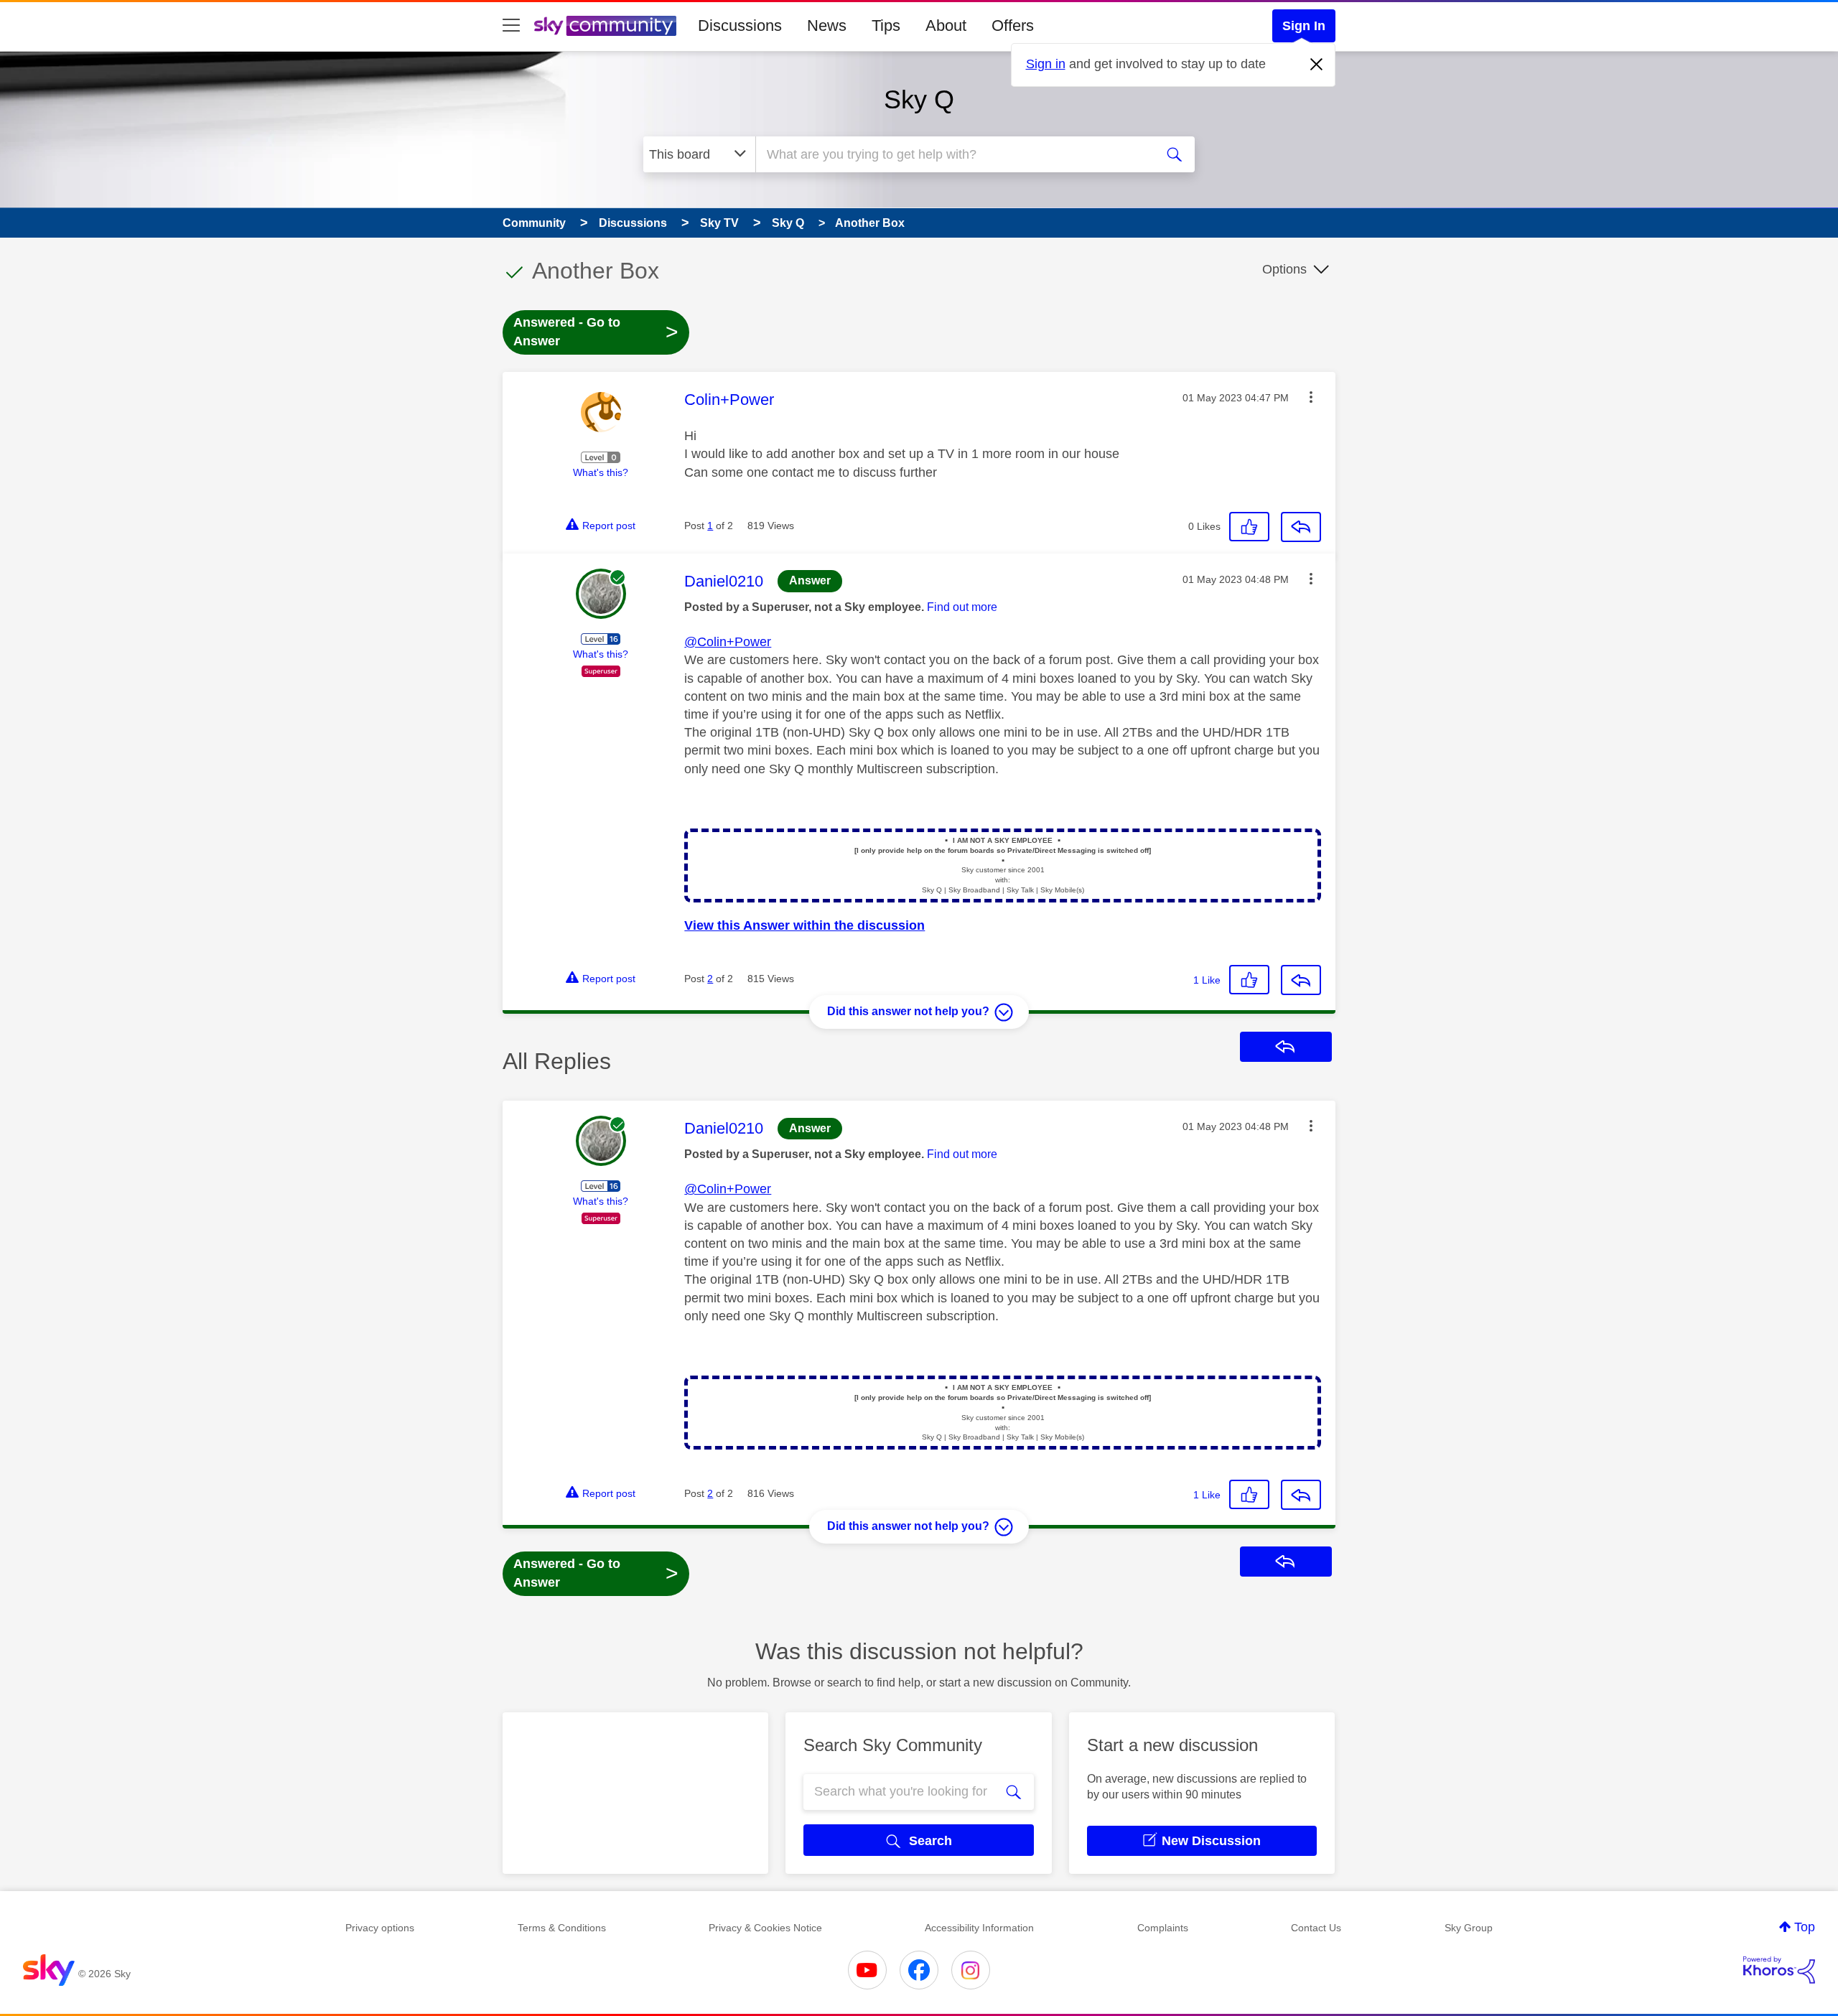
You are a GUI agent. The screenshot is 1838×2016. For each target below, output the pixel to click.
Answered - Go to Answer (596, 332)
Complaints (1163, 1928)
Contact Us (1316, 1928)
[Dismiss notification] (1317, 65)
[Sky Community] (605, 26)
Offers (1013, 25)
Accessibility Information (979, 1928)
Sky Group (1469, 1928)
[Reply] (1301, 527)
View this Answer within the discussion (804, 925)
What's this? (601, 472)
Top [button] (1805, 1927)
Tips (886, 25)
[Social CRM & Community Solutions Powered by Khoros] (1779, 1970)
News (827, 25)
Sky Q (919, 99)
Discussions (740, 25)
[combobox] (953, 154)
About (946, 25)
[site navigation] (511, 26)
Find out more (962, 607)
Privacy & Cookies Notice (765, 1928)
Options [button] (1284, 269)
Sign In (1304, 26)
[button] (1311, 397)
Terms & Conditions (562, 1928)
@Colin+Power (728, 642)
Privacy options (380, 1928)
